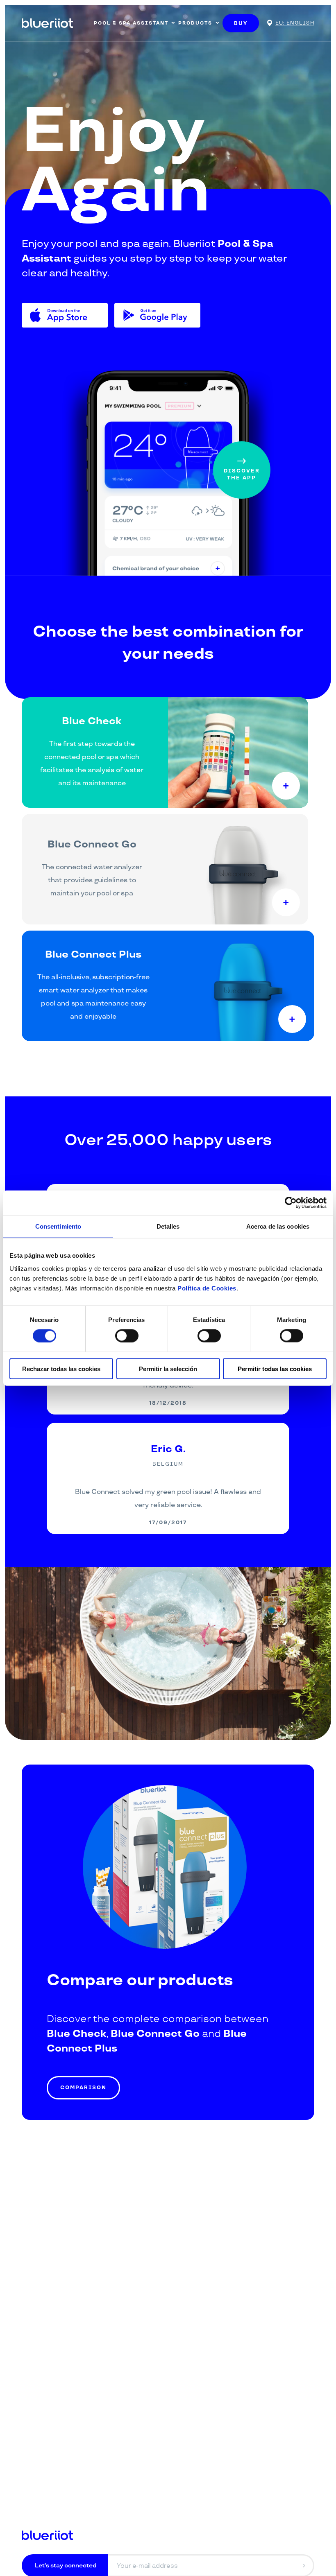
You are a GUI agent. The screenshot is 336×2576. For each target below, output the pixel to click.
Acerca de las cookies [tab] (278, 1226)
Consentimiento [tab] (58, 1226)
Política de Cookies (207, 1288)
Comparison (83, 2088)
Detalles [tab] (168, 1226)
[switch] (127, 1336)
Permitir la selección (168, 1368)
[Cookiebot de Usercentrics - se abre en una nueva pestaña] (291, 1203)
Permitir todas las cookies (275, 1368)
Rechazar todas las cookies (61, 1368)
